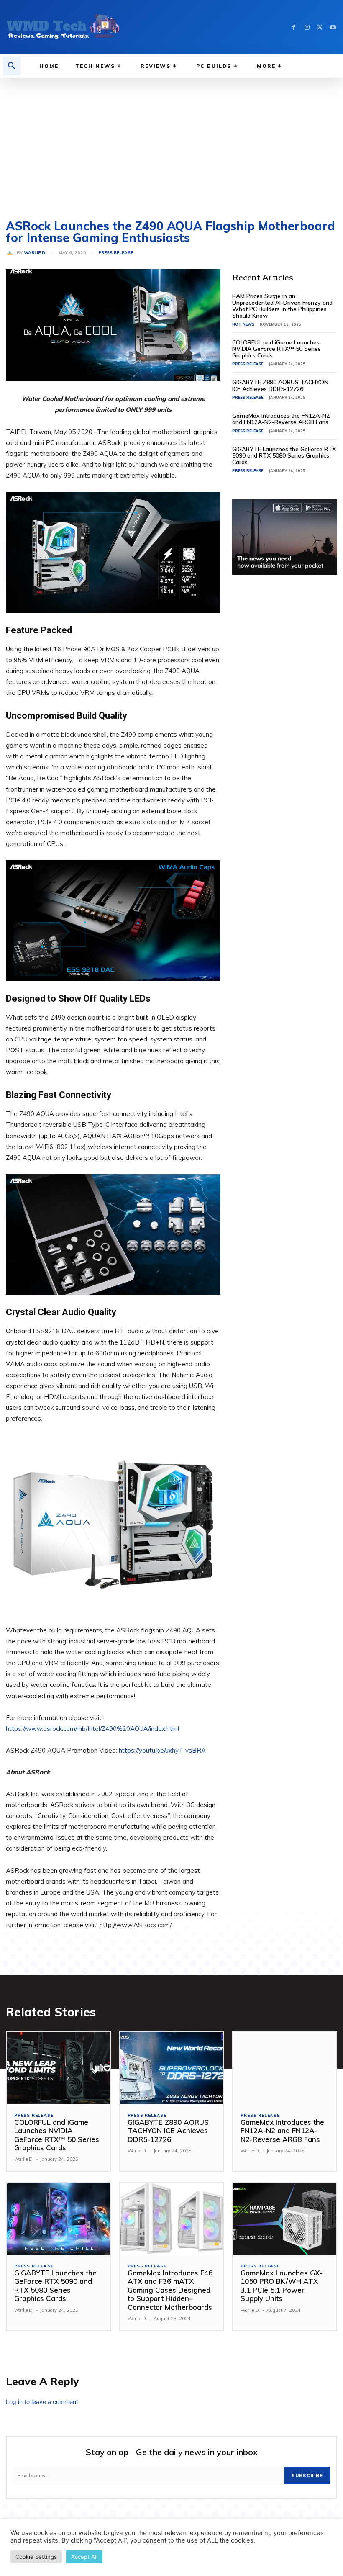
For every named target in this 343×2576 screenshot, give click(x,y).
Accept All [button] (84, 2557)
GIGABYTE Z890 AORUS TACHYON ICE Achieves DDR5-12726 (280, 385)
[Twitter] (320, 27)
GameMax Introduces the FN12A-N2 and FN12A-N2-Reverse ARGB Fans (281, 419)
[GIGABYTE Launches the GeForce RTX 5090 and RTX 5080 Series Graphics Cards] (58, 2219)
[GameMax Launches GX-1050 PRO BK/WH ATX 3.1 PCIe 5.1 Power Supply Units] (285, 2219)
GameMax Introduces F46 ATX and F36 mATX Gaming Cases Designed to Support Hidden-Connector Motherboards (170, 2290)
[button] (12, 66)
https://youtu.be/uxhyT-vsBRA (162, 1750)
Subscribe (307, 2476)
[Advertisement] (171, 141)
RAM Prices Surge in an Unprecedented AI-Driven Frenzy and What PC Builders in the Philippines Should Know (282, 306)
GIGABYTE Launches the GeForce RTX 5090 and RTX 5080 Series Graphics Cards (284, 456)
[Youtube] (333, 27)
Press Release (116, 253)
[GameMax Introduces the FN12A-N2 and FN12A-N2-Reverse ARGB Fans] (285, 2068)
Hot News (243, 324)
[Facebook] (294, 27)
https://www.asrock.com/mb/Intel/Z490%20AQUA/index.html (92, 1729)
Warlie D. (35, 253)
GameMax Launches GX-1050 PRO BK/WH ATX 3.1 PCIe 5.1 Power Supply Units (282, 2285)
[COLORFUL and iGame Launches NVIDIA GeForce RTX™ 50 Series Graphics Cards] (58, 2068)
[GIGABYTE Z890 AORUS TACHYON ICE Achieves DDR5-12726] (172, 2068)
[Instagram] (307, 27)
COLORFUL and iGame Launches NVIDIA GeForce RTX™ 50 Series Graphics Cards (276, 349)
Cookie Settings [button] (36, 2557)
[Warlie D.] (11, 253)
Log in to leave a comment (42, 2402)
